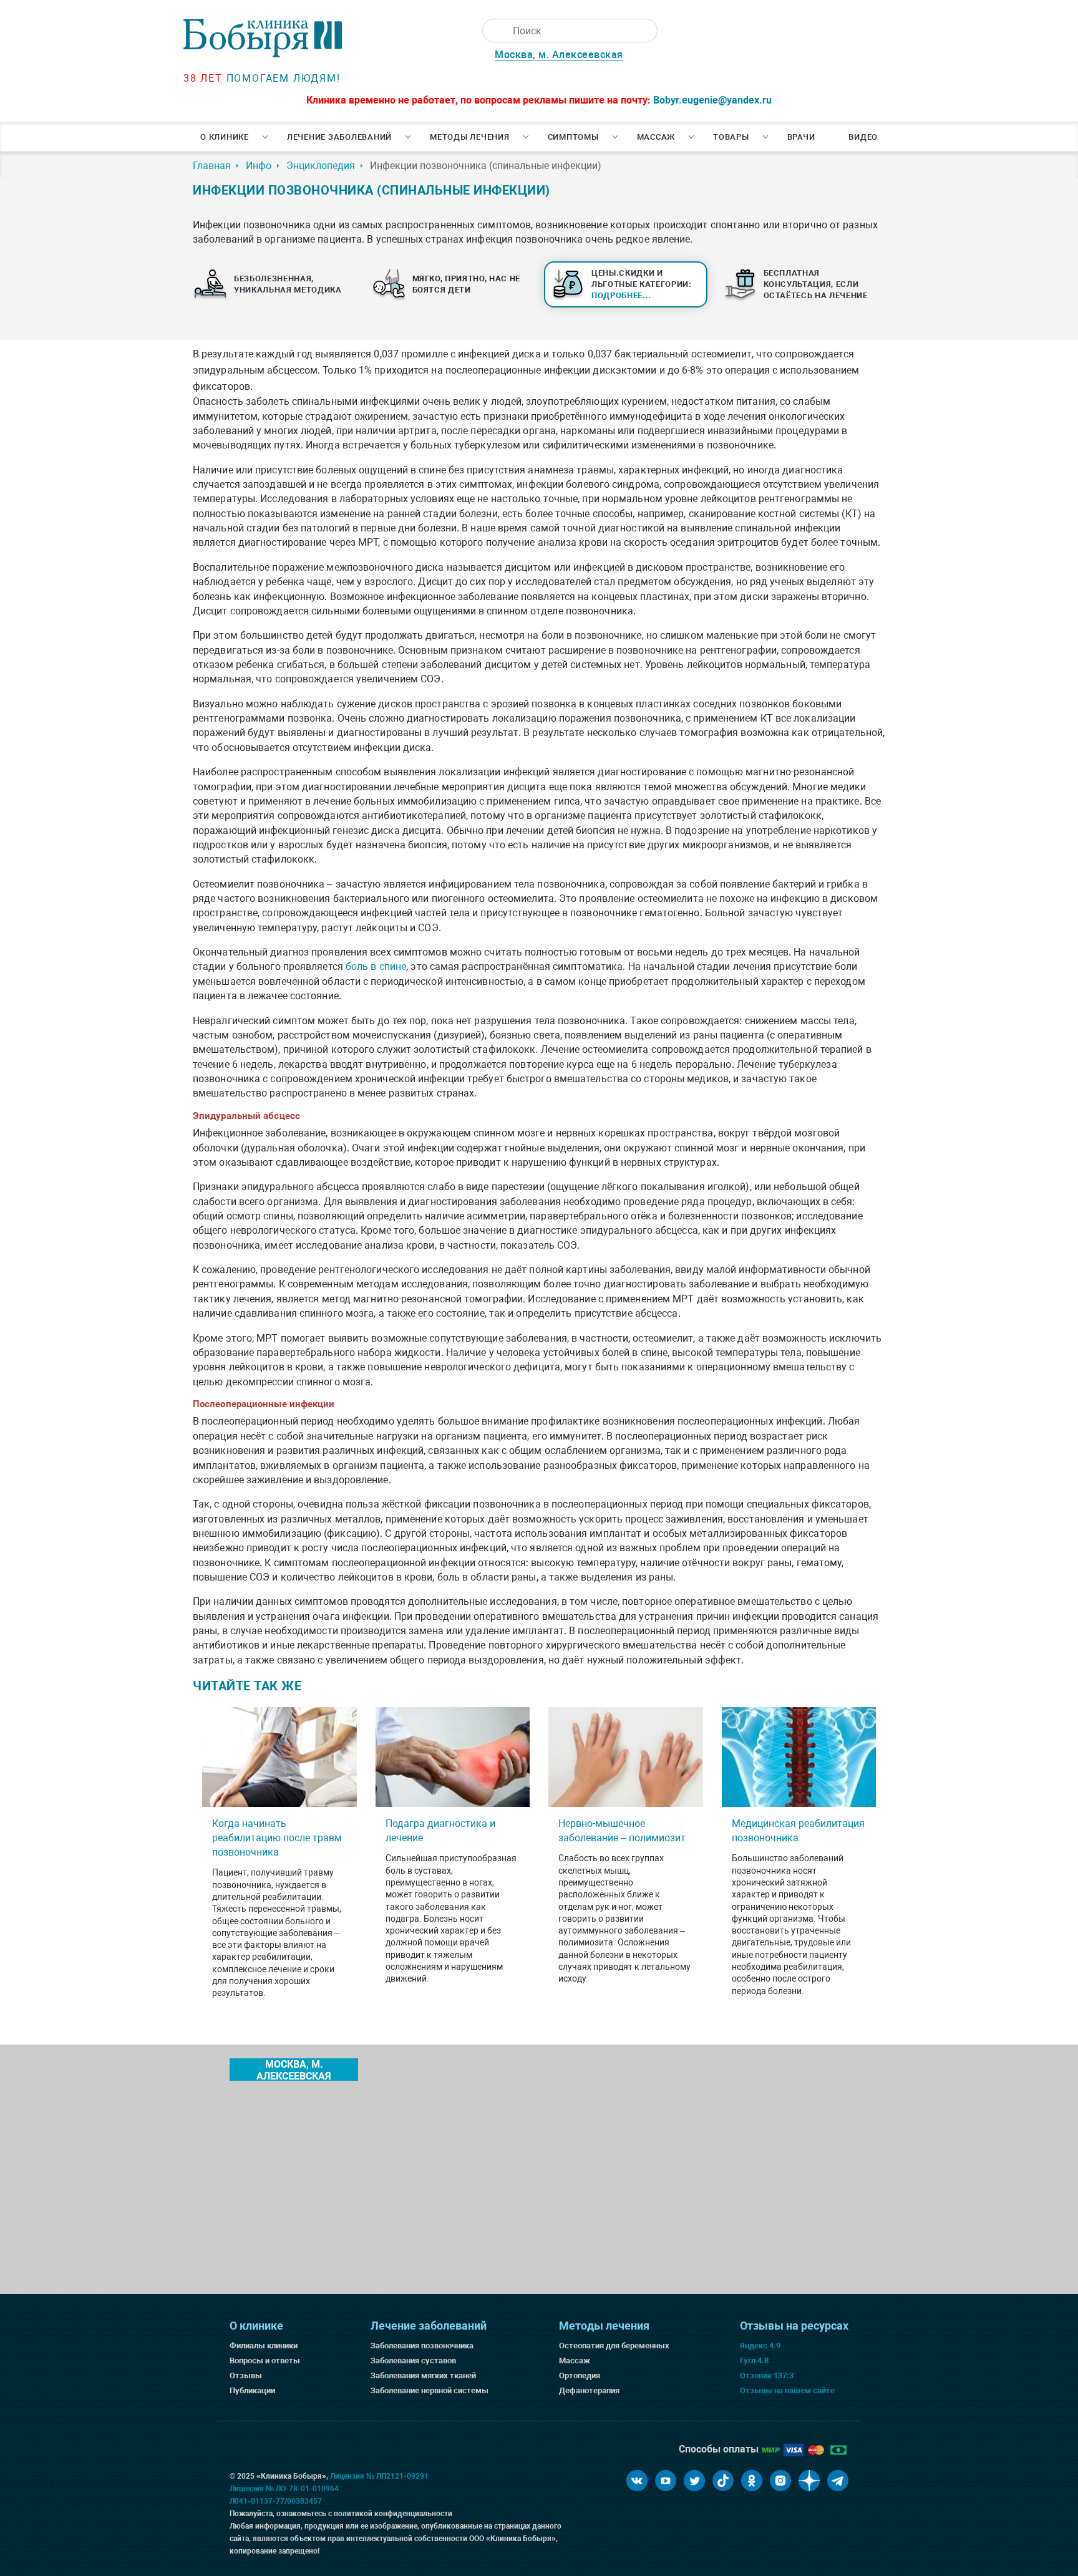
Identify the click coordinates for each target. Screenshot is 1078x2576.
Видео (863, 137)
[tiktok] (723, 2481)
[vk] (637, 2481)
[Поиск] (494, 31)
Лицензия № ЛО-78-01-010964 (284, 2489)
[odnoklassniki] (752, 2481)
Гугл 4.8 (754, 2361)
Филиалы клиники (264, 2346)
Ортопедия (580, 2375)
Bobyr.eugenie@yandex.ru (712, 100)
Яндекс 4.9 (760, 2346)
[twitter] (694, 2481)
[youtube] (666, 2481)
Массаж (656, 137)
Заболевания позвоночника (422, 2346)
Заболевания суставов (413, 2361)
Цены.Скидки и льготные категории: (642, 284)
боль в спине (376, 966)
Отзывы (246, 2375)
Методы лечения (470, 137)
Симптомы (573, 137)
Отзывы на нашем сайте (787, 2390)
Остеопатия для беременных (614, 2346)
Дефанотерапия (589, 2390)
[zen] (809, 2481)
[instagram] (780, 2481)
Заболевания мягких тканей (423, 2375)
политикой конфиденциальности (393, 2514)
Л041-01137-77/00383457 (276, 2501)
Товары (731, 137)
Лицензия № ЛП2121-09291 (379, 2476)
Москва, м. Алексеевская (559, 55)
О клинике (225, 137)
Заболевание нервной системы (430, 2390)
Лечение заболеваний (339, 137)
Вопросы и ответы (265, 2361)
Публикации (252, 2390)
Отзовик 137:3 (767, 2375)
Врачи (801, 137)
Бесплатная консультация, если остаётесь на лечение (816, 284)
